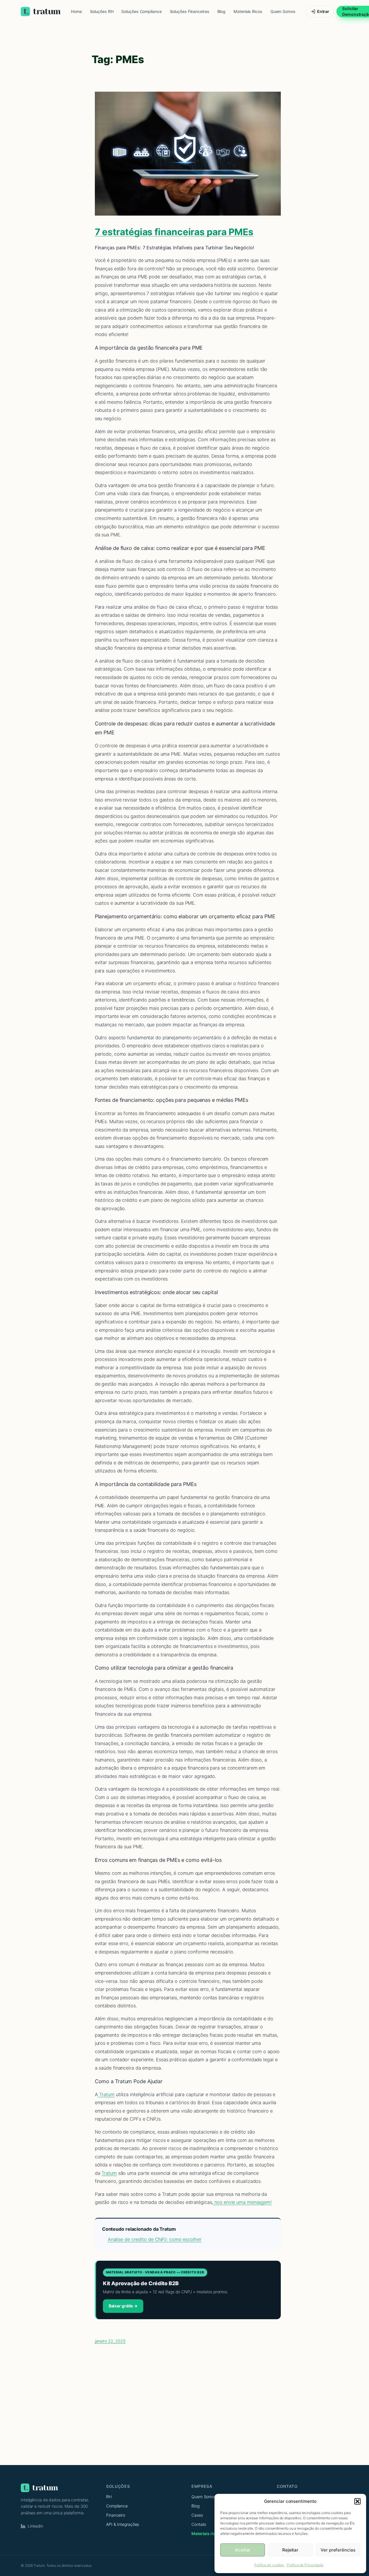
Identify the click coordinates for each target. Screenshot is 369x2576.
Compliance (117, 2506)
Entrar (323, 11)
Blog (222, 11)
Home (76, 11)
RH (109, 2497)
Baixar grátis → (123, 2306)
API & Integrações (123, 2524)
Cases (197, 2515)
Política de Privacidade (305, 2565)
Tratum (106, 2094)
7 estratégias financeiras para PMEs (174, 232)
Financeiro (116, 2515)
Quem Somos (283, 11)
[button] (357, 2501)
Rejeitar (290, 2550)
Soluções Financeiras (190, 11)
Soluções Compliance (141, 11)
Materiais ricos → (208, 2533)
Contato (199, 2524)
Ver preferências (338, 2550)
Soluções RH (102, 11)
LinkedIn (35, 2526)
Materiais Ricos (248, 11)
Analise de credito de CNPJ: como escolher (155, 2239)
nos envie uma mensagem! (242, 2202)
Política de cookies (269, 2565)
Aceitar (243, 2550)
